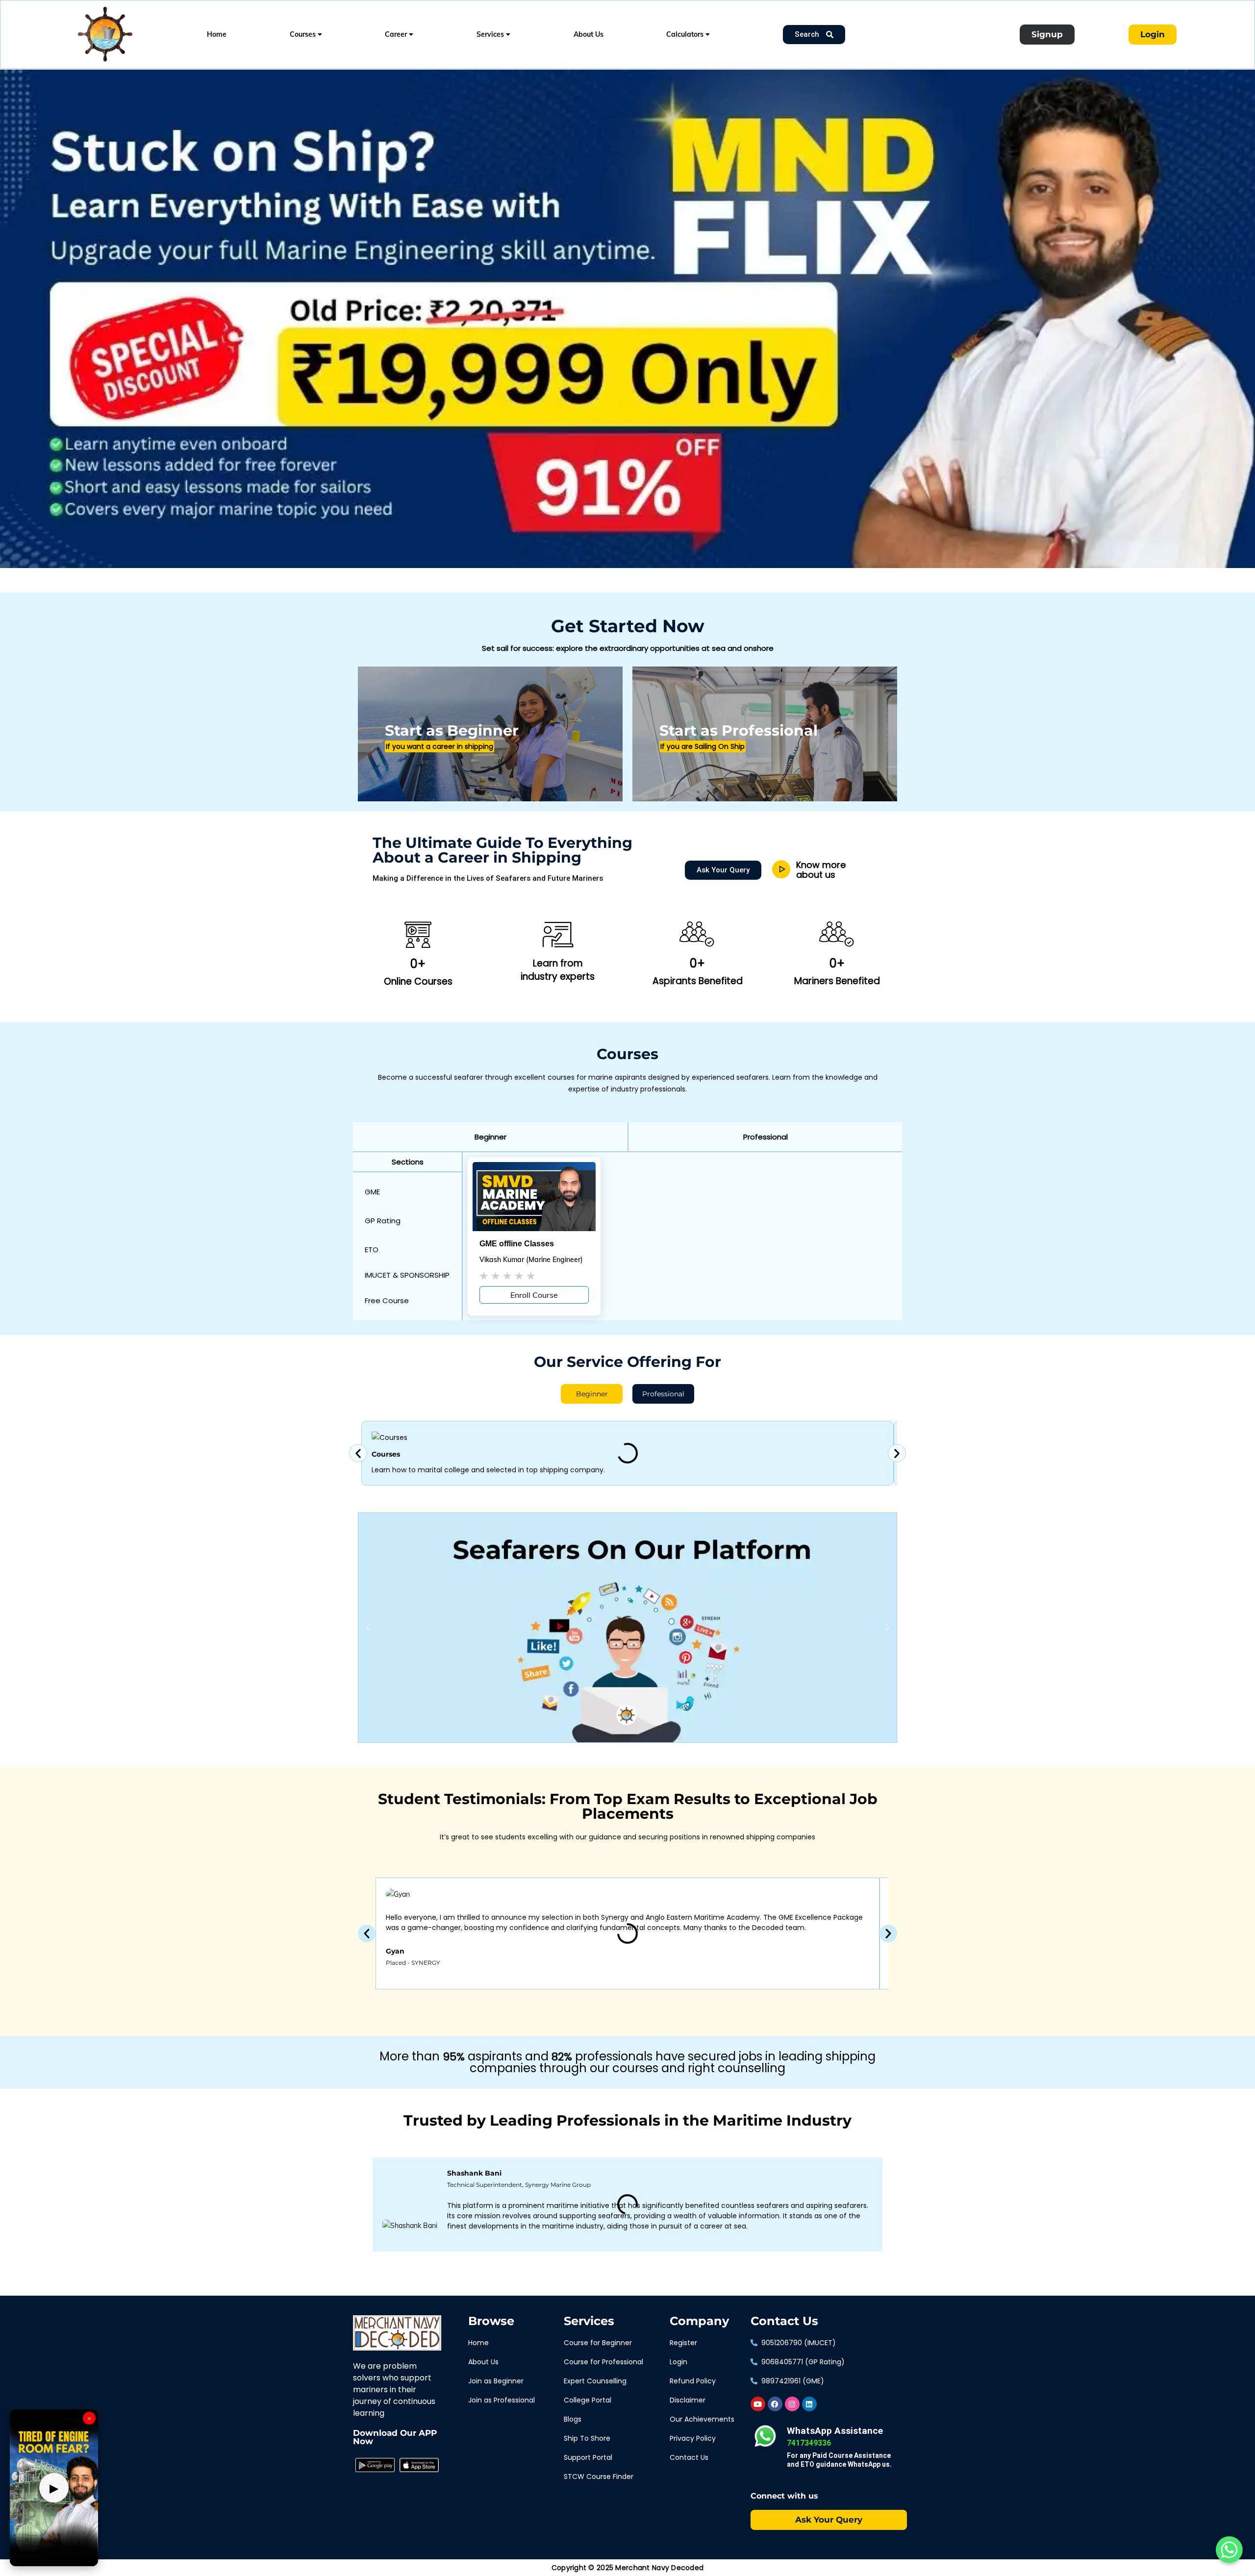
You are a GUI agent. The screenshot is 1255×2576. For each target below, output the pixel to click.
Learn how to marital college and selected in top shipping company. (488, 1470)
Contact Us (784, 2321)
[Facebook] (775, 2404)
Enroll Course (534, 1295)
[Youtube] (758, 2404)
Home (217, 34)
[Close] (170, 72)
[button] (490, 1137)
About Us (589, 34)
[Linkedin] (809, 2404)
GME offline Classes (517, 1244)
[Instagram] (792, 2404)
